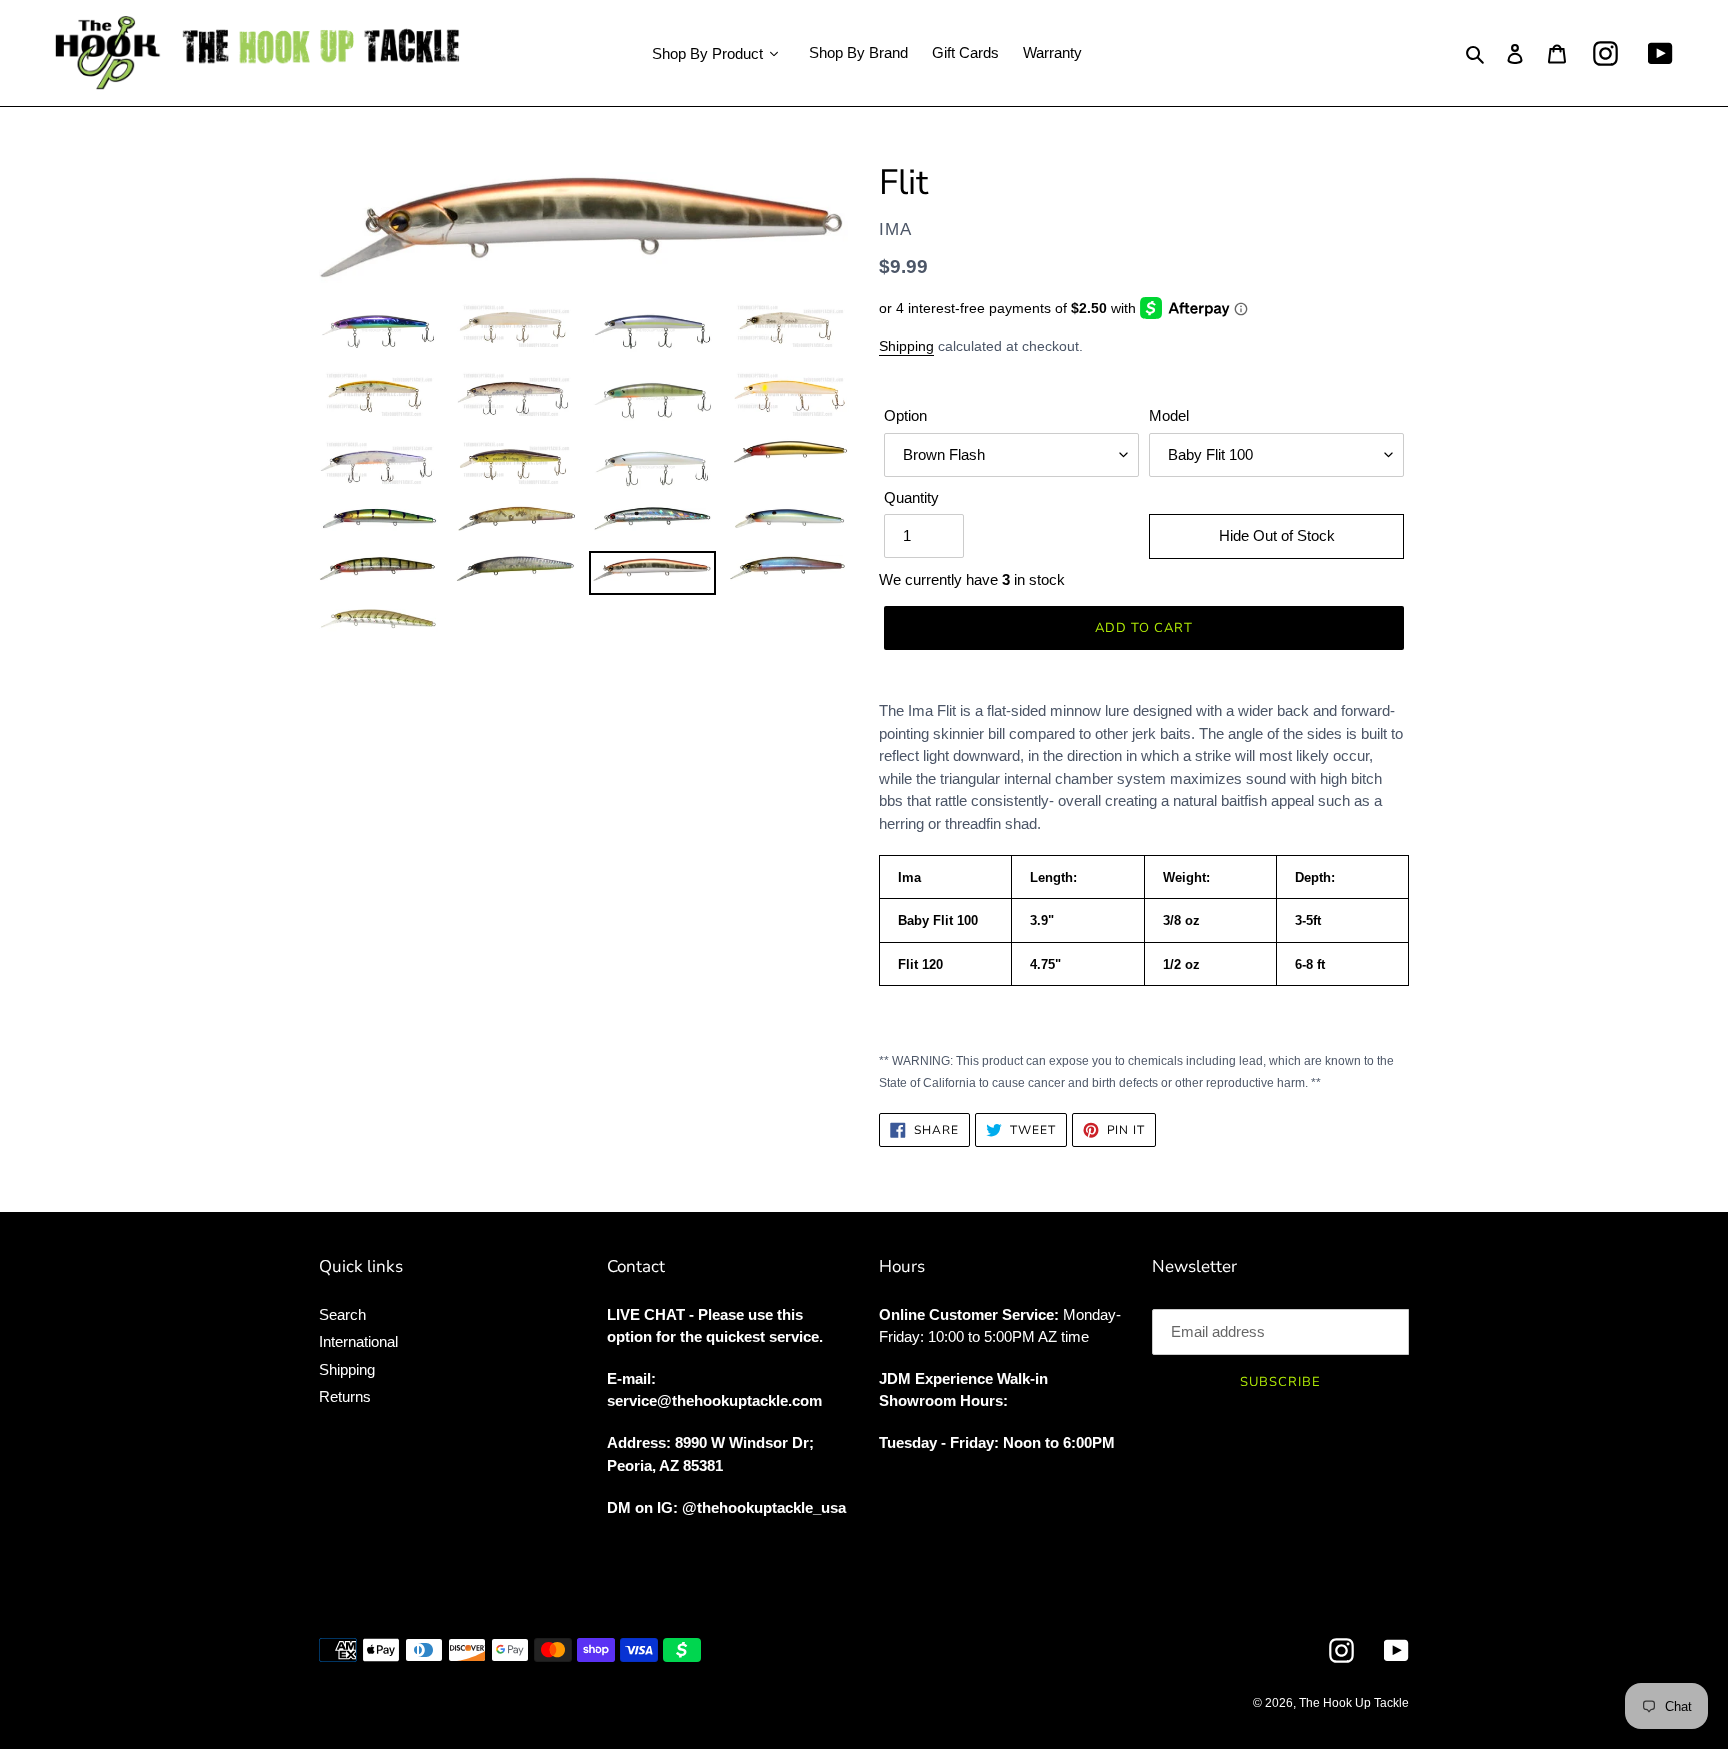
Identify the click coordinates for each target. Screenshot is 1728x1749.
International (358, 1341)
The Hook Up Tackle (1354, 1703)
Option (905, 415)
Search (342, 1314)
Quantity (911, 497)
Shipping (906, 346)
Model (1169, 415)
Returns (345, 1396)
